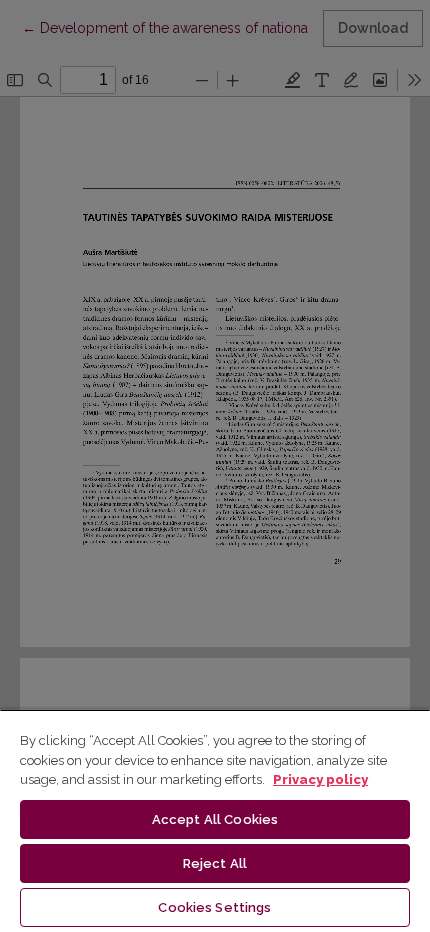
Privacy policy (320, 779)
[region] (215, 820)
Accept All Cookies (215, 819)
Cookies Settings (214, 907)
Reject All (215, 863)
